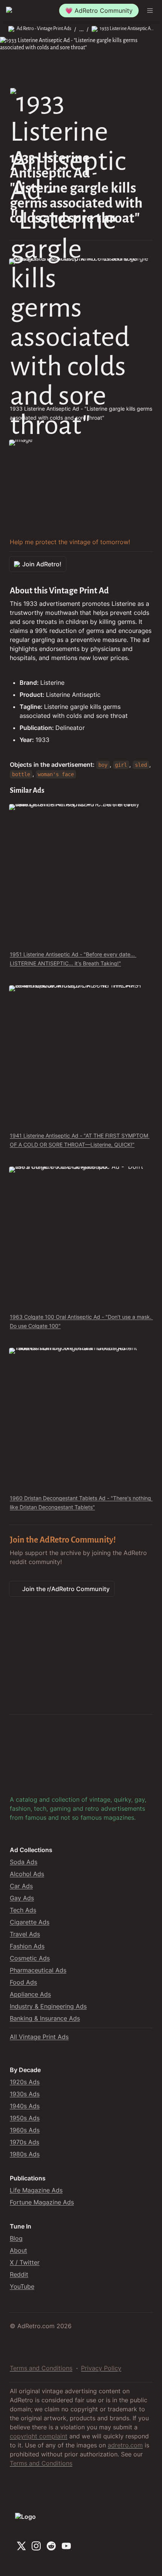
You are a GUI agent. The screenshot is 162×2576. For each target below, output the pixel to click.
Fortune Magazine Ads (42, 2202)
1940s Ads (25, 2106)
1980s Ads (25, 2154)
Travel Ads (25, 1934)
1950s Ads (25, 2118)
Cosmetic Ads (30, 1958)
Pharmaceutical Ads (38, 1970)
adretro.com (125, 2445)
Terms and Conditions (41, 2368)
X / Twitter (25, 2262)
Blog (16, 2238)
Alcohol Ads (27, 1874)
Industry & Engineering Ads (48, 2006)
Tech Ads (23, 1910)
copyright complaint (39, 2436)
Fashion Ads (27, 1946)
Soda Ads (24, 1862)
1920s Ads (25, 2082)
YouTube (22, 2286)
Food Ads (23, 1982)
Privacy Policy (101, 2368)
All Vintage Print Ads (39, 2037)
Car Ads (21, 1886)
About (18, 2250)
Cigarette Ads (30, 1922)
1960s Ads (25, 2130)
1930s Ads (25, 2094)
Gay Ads (22, 1898)
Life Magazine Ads (36, 2190)
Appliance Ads (30, 1994)
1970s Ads (24, 2142)
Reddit (19, 2274)
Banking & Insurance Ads (45, 2018)
